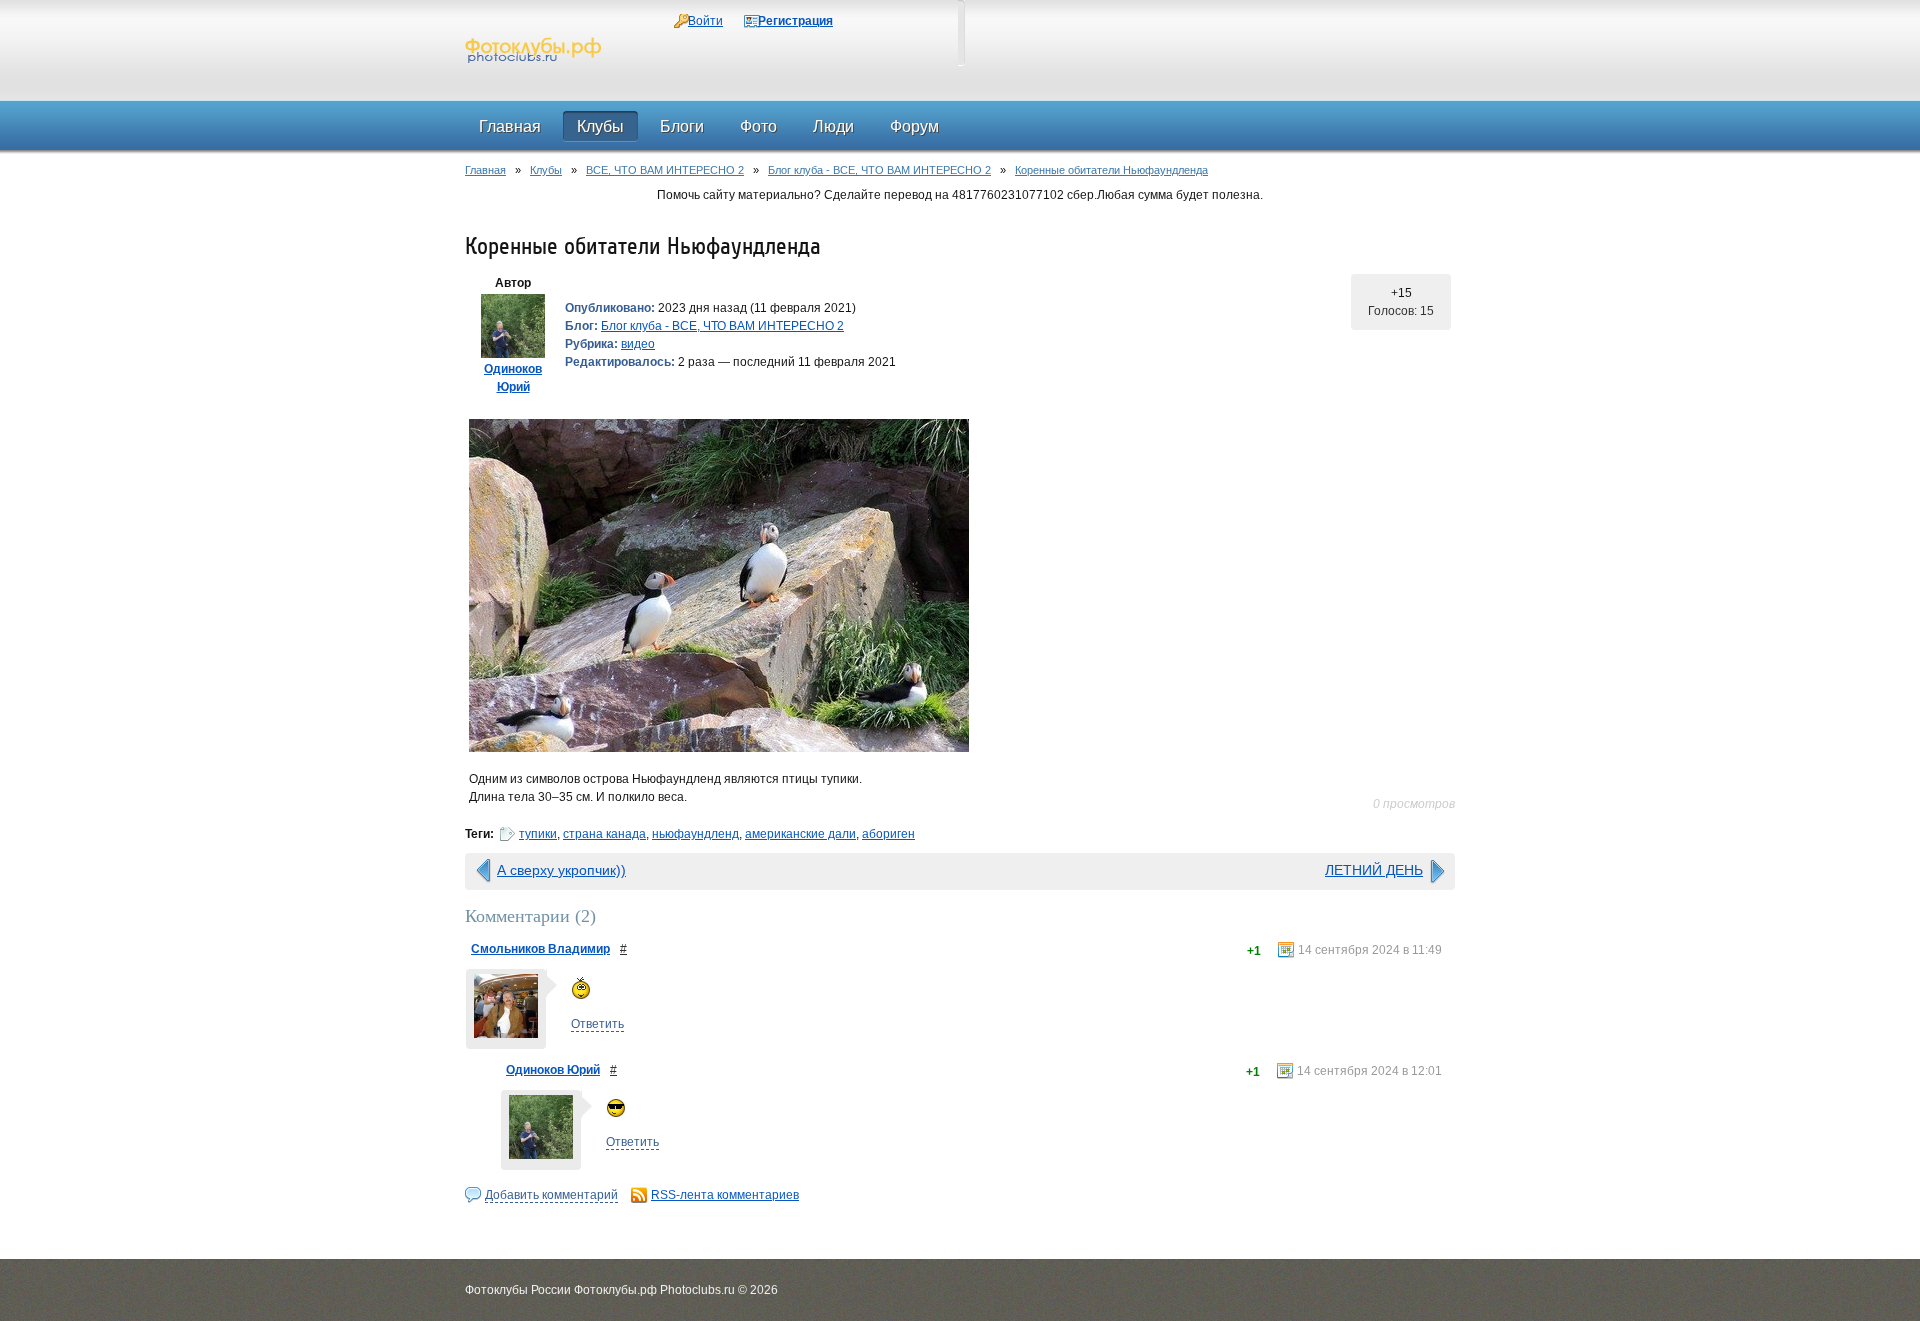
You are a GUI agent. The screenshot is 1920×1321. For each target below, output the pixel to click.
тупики (538, 834)
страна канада (604, 834)
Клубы (546, 170)
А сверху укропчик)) (561, 870)
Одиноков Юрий (553, 1070)
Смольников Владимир (540, 949)
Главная (485, 170)
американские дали (800, 834)
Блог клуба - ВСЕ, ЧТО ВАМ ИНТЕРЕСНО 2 (879, 170)
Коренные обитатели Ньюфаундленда (1111, 170)
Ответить (597, 1024)
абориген (888, 834)
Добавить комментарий (551, 1195)
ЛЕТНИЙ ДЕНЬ (1374, 870)
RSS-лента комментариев (725, 1195)
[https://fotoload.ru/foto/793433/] (960, 585)
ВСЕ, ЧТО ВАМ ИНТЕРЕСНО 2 (665, 170)
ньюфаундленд (695, 834)
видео (638, 344)
